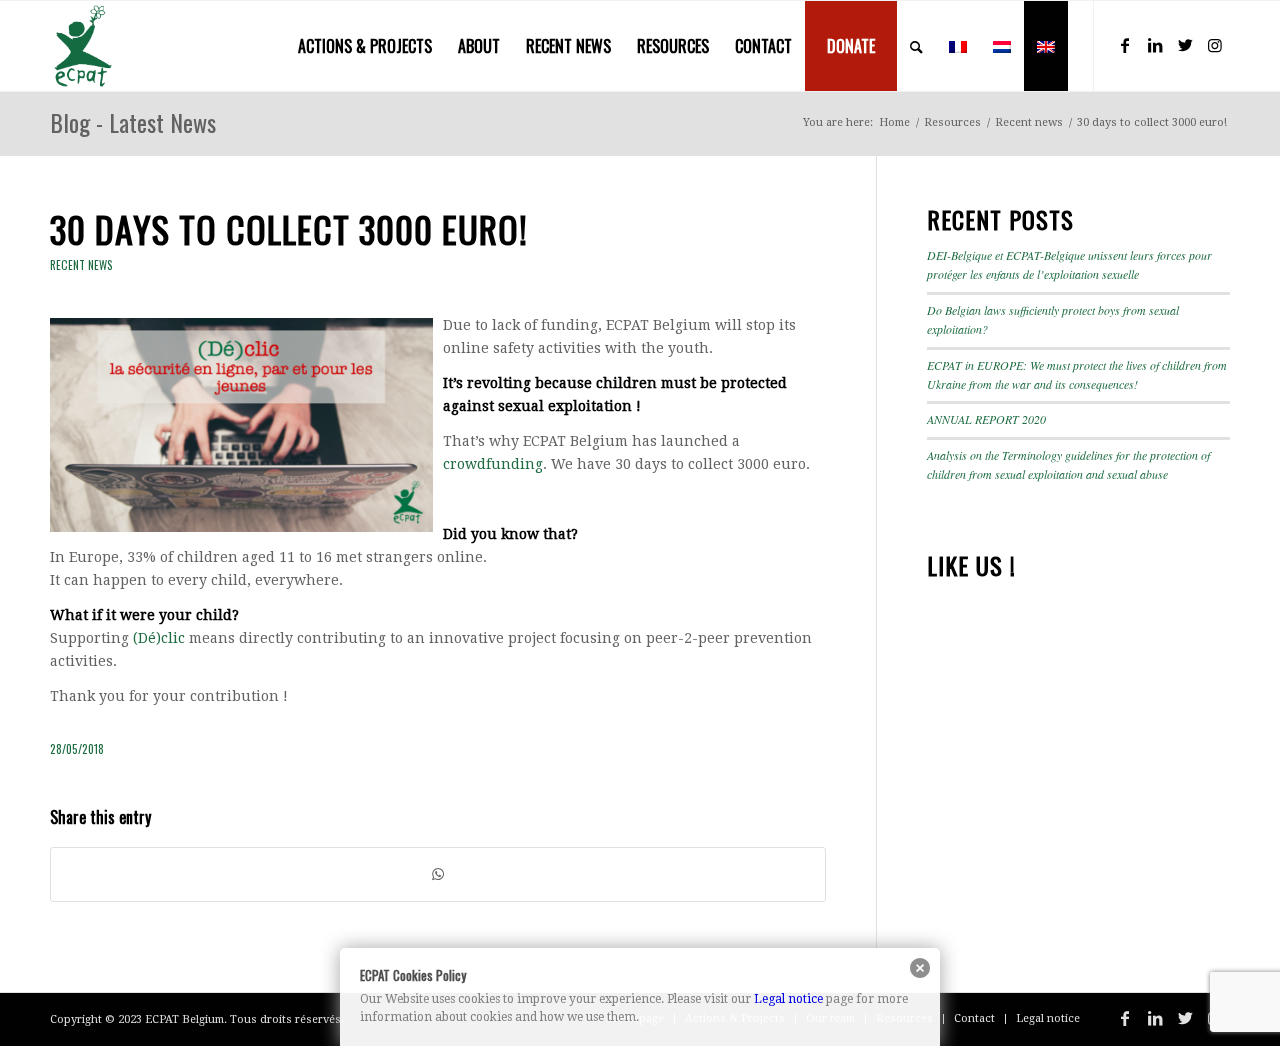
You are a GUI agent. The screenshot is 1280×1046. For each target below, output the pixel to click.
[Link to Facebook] (1125, 45)
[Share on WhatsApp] (438, 874)
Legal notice (788, 999)
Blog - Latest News (133, 122)
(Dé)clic (159, 638)
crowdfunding (493, 464)
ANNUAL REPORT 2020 (986, 419)
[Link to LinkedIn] (1155, 45)
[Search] (916, 46)
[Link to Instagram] (1215, 45)
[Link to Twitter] (1185, 45)
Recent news (81, 265)
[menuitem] (365, 46)
